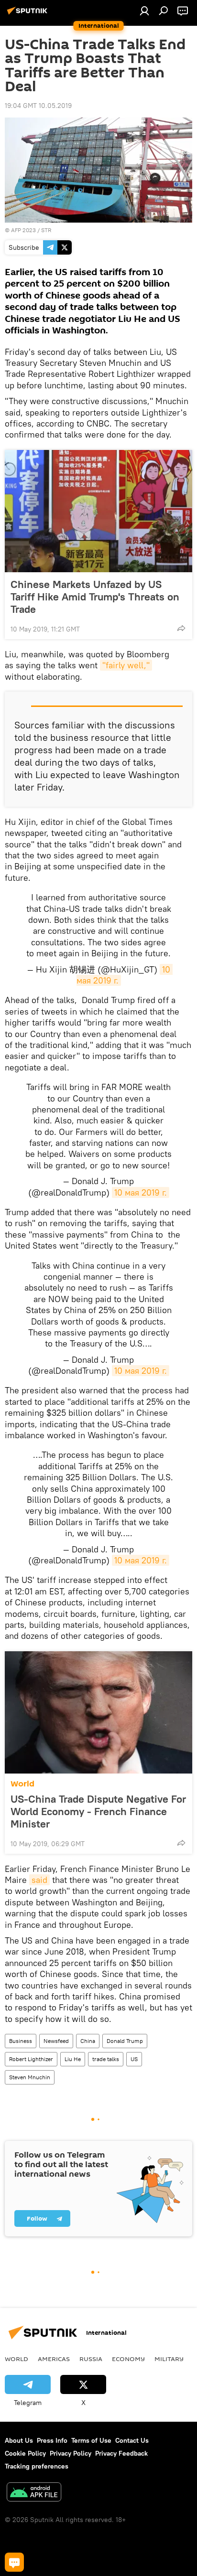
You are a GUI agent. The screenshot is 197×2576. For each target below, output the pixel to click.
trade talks (106, 2059)
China (88, 2041)
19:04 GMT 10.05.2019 (38, 106)
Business (21, 2041)
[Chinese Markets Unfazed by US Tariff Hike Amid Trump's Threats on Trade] (98, 511)
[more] (181, 628)
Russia (91, 2359)
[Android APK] (34, 2493)
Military (169, 2359)
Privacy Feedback (121, 2453)
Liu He (73, 2059)
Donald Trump (125, 2041)
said (39, 1880)
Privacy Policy (71, 2453)
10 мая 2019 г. (141, 1192)
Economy (128, 2359)
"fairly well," (126, 665)
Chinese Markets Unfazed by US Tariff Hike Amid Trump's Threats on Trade (95, 597)
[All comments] (14, 2562)
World (22, 1784)
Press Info (52, 2440)
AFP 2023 (23, 230)
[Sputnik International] (29, 14)
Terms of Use (91, 2440)
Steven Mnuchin (30, 2077)
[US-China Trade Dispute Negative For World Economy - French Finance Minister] (98, 1712)
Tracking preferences (37, 2466)
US (134, 2059)
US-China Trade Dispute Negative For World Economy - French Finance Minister (98, 1811)
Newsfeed (56, 2041)
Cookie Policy (25, 2453)
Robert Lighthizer (31, 2059)
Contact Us (132, 2440)
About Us (19, 2440)
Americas (54, 2359)
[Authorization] (144, 11)
